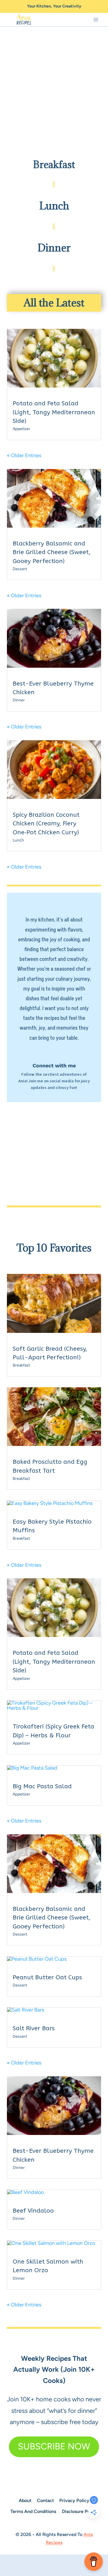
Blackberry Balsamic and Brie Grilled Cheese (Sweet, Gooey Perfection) (52, 552)
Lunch (18, 840)
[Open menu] (96, 20)
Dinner (19, 700)
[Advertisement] (54, 85)
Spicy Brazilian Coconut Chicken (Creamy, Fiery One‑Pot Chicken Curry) (46, 824)
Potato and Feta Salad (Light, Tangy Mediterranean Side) (54, 412)
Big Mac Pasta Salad (42, 1786)
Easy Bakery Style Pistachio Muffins (52, 1526)
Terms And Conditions (33, 2511)
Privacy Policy (74, 2500)
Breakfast (21, 1365)
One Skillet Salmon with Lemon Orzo (48, 2266)
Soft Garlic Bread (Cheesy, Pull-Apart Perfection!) (50, 1353)
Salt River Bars (34, 2028)
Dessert (20, 569)
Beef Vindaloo (33, 2211)
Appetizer (21, 429)
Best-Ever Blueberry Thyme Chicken (53, 688)
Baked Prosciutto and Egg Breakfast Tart (50, 1466)
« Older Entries (24, 455)
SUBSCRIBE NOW (54, 2446)
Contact (45, 2500)
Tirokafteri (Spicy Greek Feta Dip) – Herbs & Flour (53, 1731)
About (25, 2500)
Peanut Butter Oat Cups (47, 1977)
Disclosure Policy (80, 2511)
